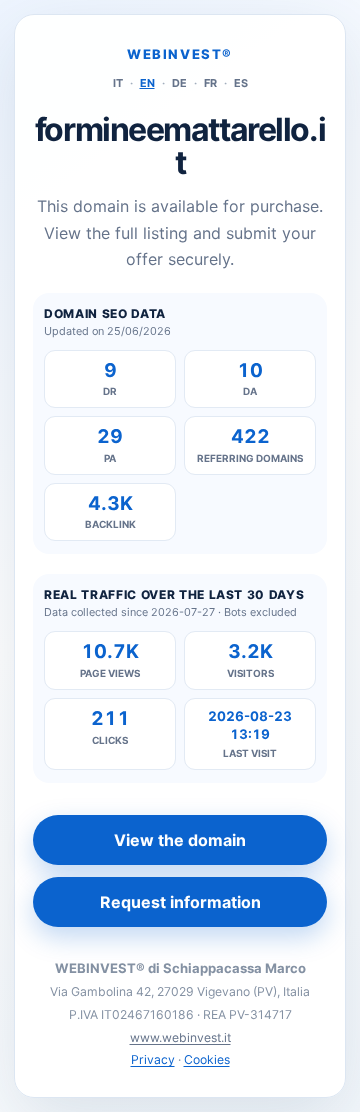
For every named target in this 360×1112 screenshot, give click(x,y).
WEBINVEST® (180, 54)
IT (118, 83)
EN (147, 83)
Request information (180, 902)
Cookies (207, 1059)
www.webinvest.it (180, 1037)
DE (179, 83)
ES (241, 83)
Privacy (153, 1059)
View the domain (180, 840)
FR (210, 83)
